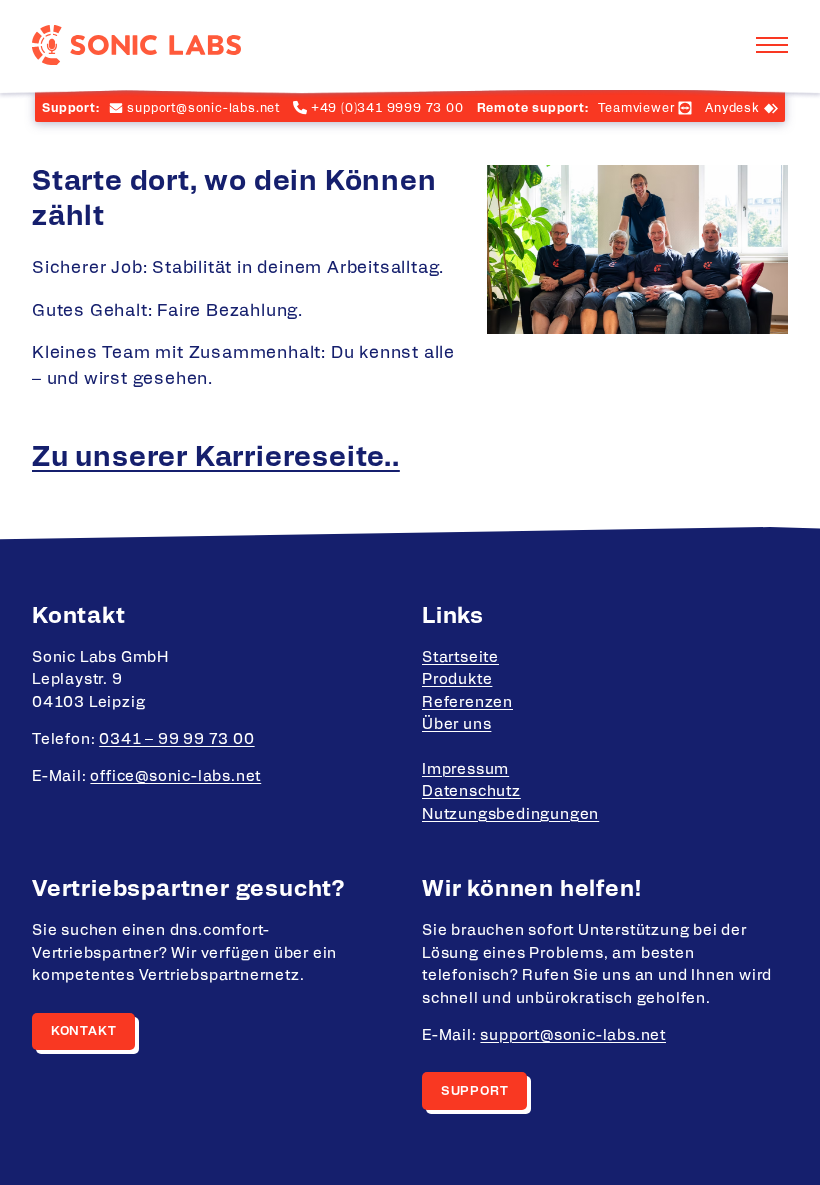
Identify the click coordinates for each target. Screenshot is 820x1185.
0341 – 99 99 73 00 (176, 739)
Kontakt (84, 1031)
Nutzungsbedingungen (510, 814)
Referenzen (467, 702)
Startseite (460, 657)
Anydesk (732, 108)
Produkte (457, 679)
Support (475, 1091)
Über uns (456, 724)
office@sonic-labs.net (175, 776)
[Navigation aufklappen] (772, 45)
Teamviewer (636, 108)
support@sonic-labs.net (573, 1035)
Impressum (465, 769)
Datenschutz (471, 791)
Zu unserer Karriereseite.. (216, 458)
